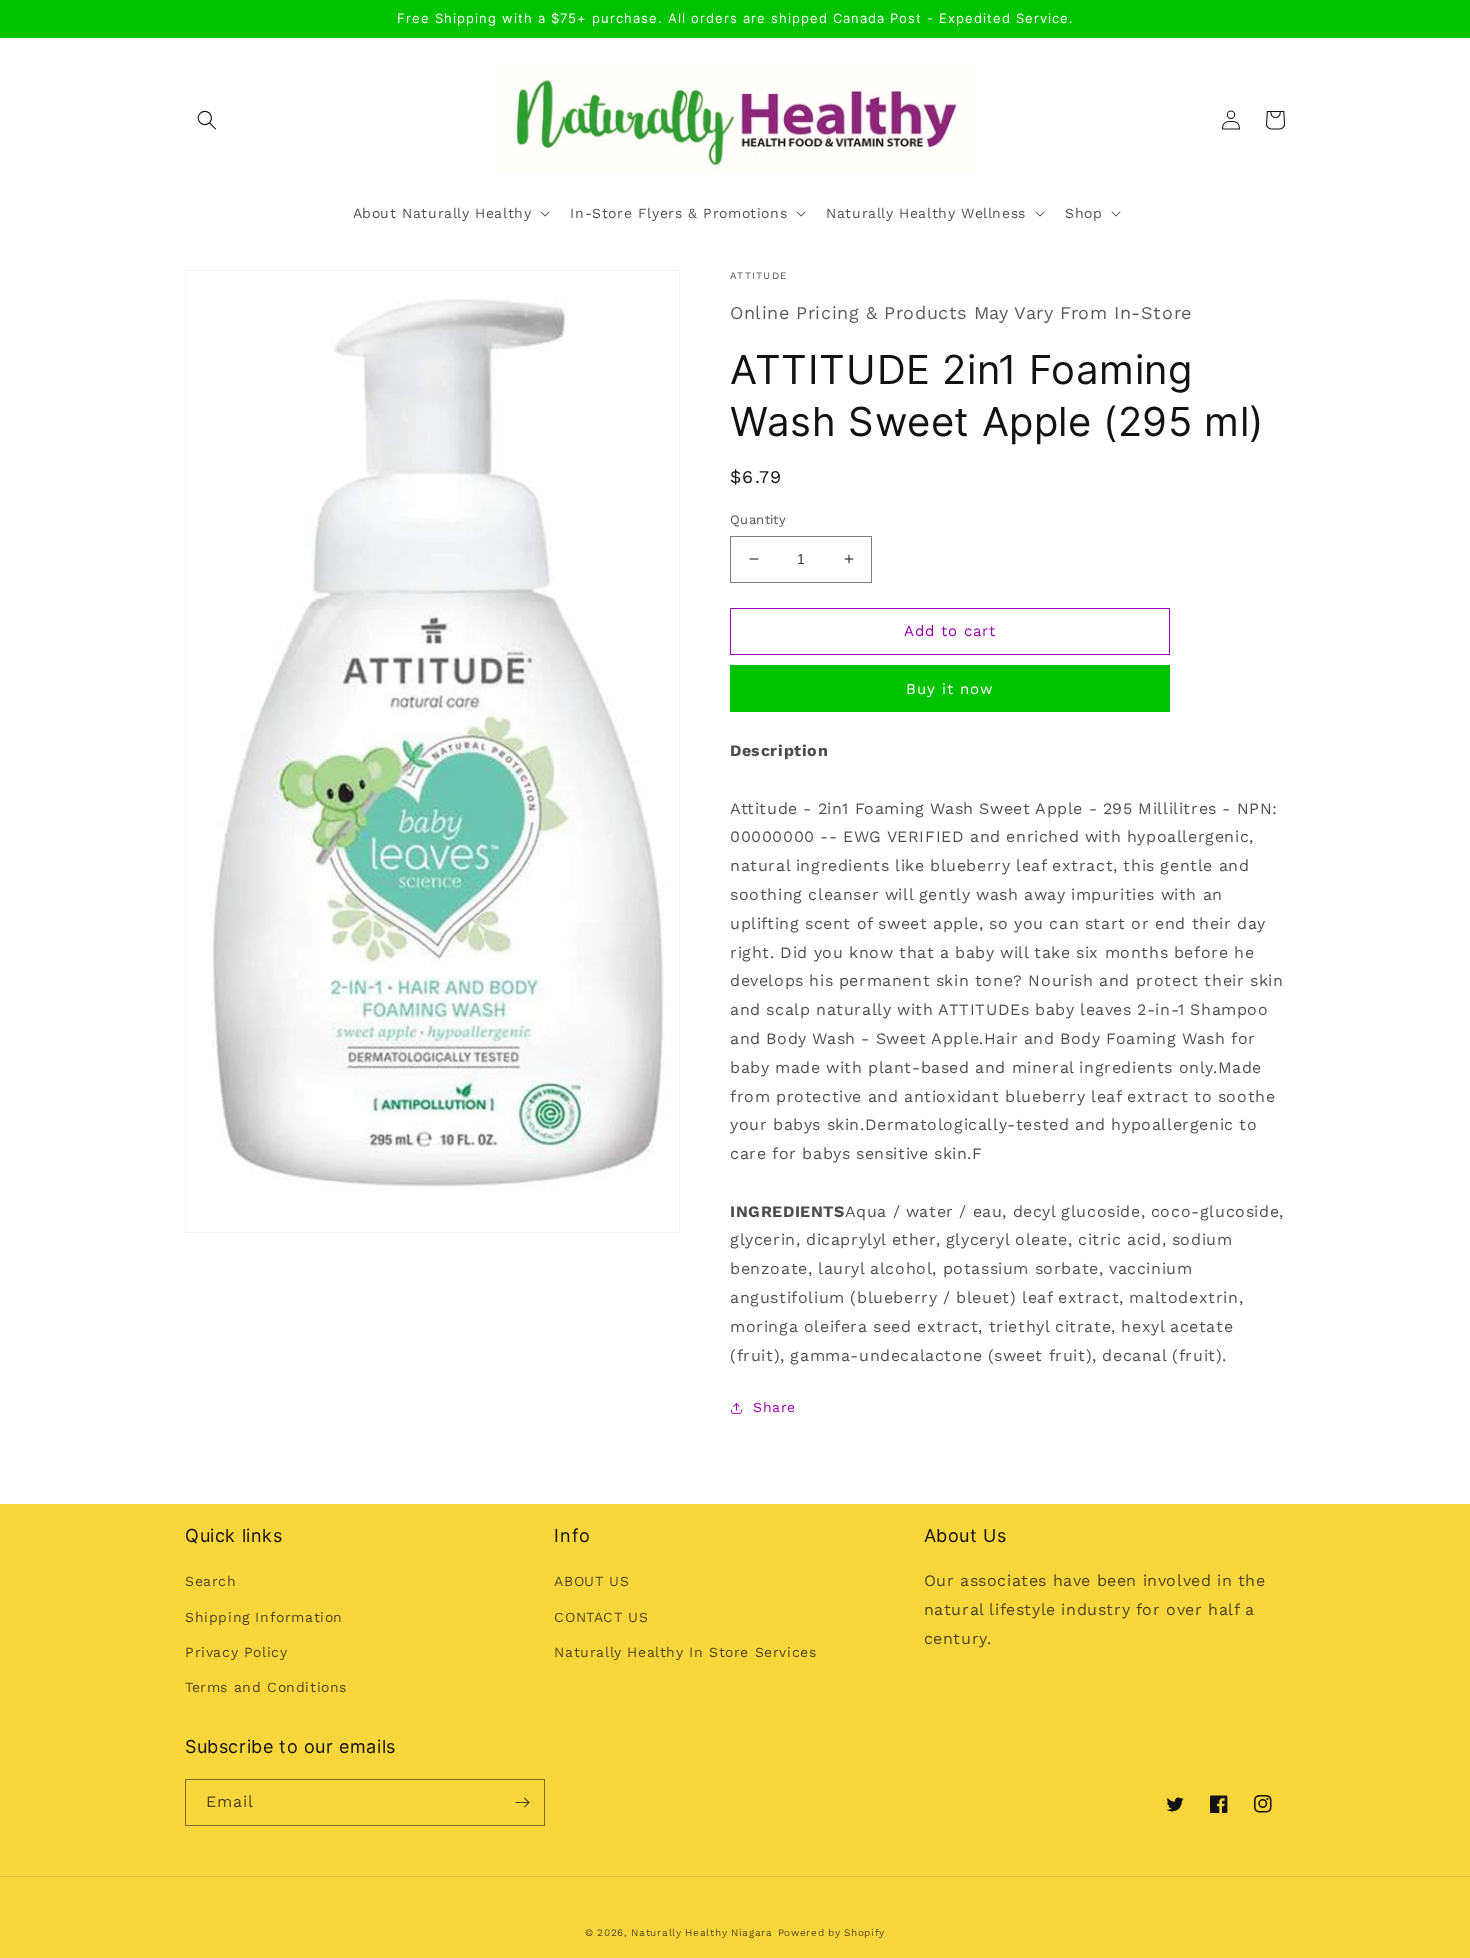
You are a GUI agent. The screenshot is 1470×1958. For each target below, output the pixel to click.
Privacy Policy (236, 1652)
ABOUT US (591, 1581)
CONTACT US (601, 1617)
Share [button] (774, 1407)
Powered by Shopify (832, 1932)
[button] (207, 120)
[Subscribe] (522, 1802)
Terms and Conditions (266, 1687)
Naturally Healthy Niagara (702, 1932)
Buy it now (950, 689)
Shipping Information (264, 1617)
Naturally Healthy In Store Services (685, 1652)
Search (211, 1581)
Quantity (758, 519)
